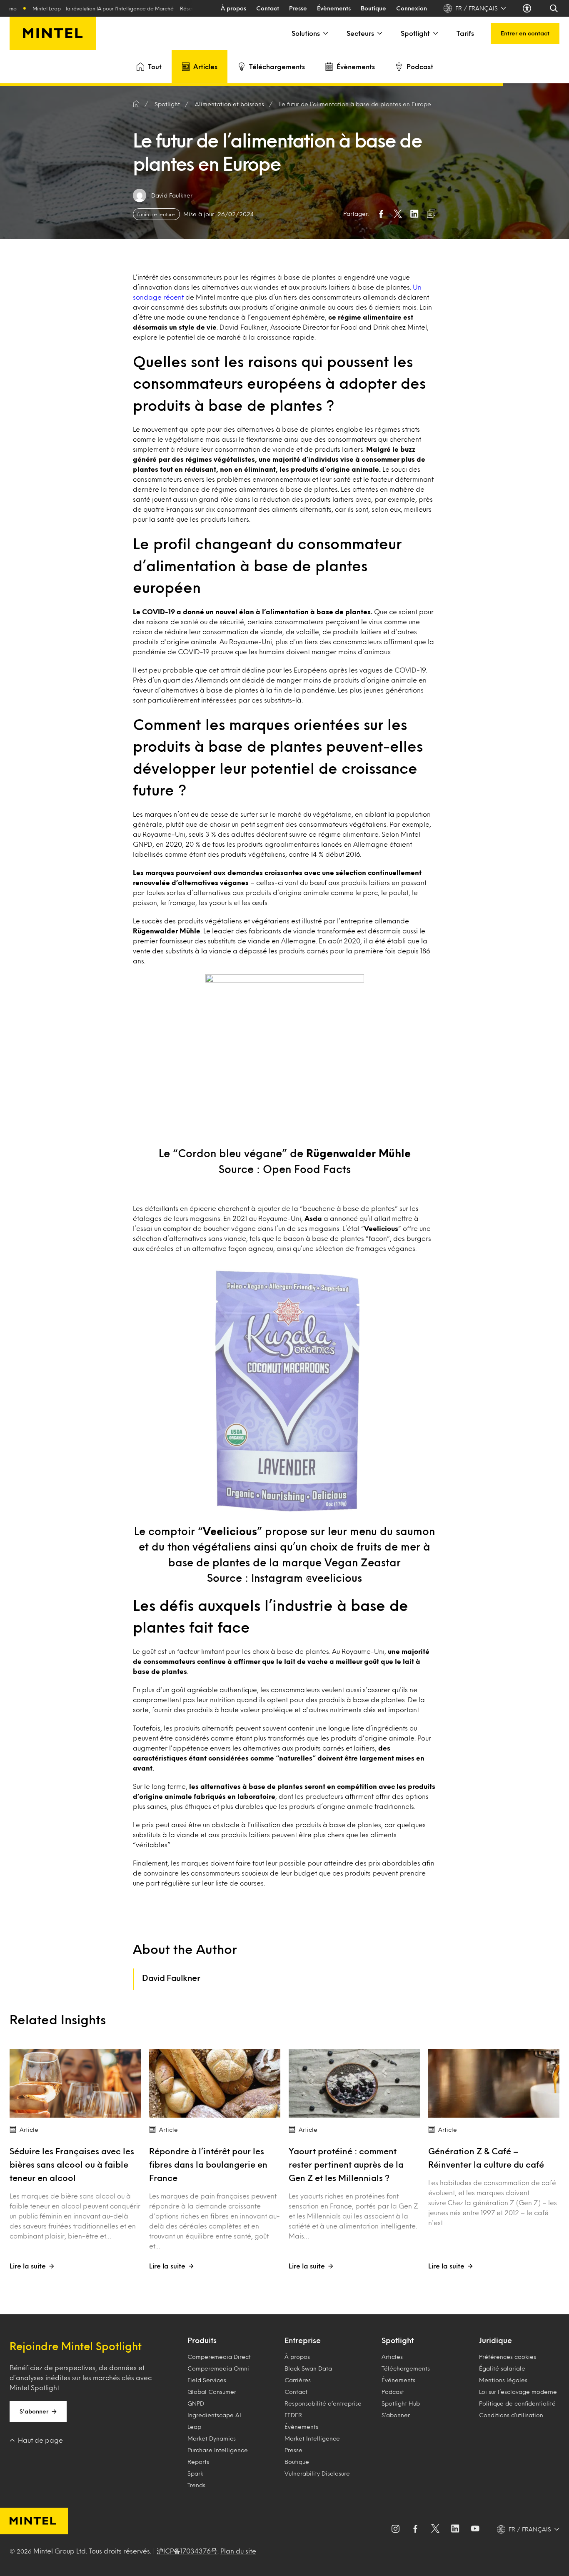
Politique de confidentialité (517, 2403)
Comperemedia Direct (219, 2357)
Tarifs (465, 33)
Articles (205, 66)
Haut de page (40, 2440)
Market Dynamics (212, 2438)
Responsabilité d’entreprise (323, 2403)
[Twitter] (435, 2529)
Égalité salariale (502, 2368)
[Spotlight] (435, 33)
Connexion (412, 8)
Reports (198, 2462)
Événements (398, 2380)
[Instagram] (395, 2529)
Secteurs (360, 33)
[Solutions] (325, 33)
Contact (268, 8)
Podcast (420, 66)
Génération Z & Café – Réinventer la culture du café (486, 2158)
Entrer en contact (525, 33)
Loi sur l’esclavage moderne (518, 2392)
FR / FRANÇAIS (477, 8)
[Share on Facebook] (381, 214)
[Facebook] (415, 2529)
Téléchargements (277, 66)
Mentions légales (503, 2380)
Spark (195, 2473)
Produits (202, 2340)
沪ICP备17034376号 (187, 2551)
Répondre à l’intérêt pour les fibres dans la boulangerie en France (208, 2164)
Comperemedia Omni (218, 2368)
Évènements (334, 8)
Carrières (298, 2380)
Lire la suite (28, 2266)
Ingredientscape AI (214, 2415)
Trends (196, 2485)
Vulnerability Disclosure (317, 2473)
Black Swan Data (308, 2368)
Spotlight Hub (401, 2403)
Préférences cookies (508, 2357)
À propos (233, 8)
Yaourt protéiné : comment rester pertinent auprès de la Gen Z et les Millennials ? (346, 2164)
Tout (155, 66)
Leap (194, 2427)
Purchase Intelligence (218, 2450)
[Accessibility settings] (528, 8)
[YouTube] (475, 2529)
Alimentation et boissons (230, 104)
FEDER (293, 2415)
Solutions (306, 33)
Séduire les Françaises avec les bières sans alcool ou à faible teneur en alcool (72, 2164)
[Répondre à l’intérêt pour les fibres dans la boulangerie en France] (215, 2083)
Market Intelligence (312, 2438)
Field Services (207, 2380)
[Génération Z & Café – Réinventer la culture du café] (494, 2083)
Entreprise (303, 2340)
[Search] (554, 8)
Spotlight (415, 33)
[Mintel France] (53, 33)
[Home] (136, 104)
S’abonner (34, 2411)
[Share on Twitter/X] (398, 214)
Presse (298, 8)
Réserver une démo (167, 8)
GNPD (196, 2403)
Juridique (495, 2340)
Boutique (373, 8)
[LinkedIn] (455, 2529)
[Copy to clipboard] (431, 214)
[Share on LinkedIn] (414, 214)
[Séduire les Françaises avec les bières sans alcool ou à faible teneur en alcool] (75, 2083)
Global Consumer (212, 2392)
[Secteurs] (379, 33)
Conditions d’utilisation (511, 2415)
